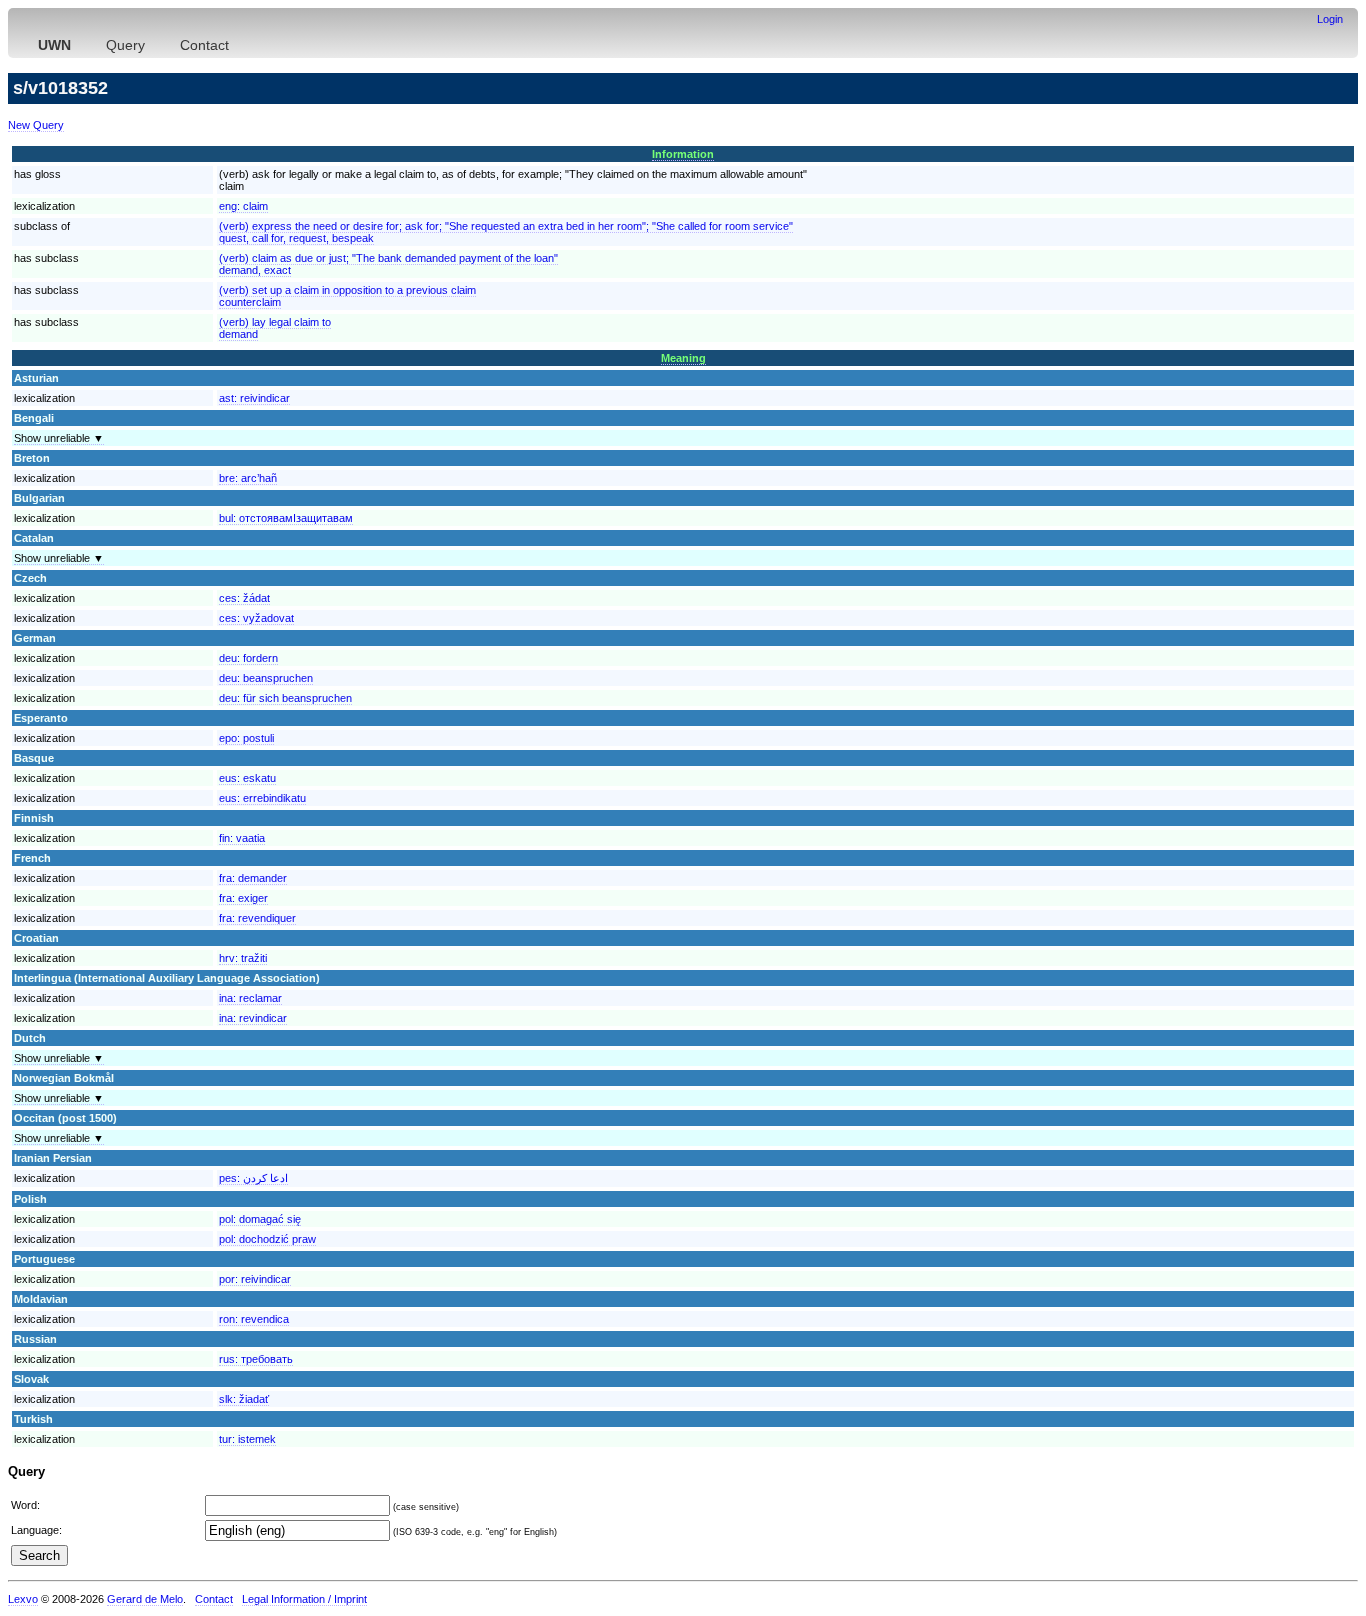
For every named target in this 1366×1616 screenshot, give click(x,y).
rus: (256, 1359)
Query (125, 45)
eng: (243, 206)
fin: (242, 838)
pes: (253, 1178)
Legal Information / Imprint (304, 1599)
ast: (254, 398)
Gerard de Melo (145, 1599)
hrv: (243, 958)
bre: (248, 478)
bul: (286, 518)
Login (1330, 19)
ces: (244, 598)
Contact (204, 45)
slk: (244, 1399)
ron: (254, 1319)
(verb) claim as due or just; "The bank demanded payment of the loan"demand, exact (388, 264)
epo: (246, 738)
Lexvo (23, 1599)
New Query (36, 125)
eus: (247, 778)
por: (255, 1279)
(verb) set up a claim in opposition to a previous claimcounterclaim (347, 296)
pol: (260, 1219)
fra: (253, 878)
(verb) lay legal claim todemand (275, 328)
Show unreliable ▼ (59, 438)
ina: (250, 998)
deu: (248, 658)
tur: (247, 1439)
